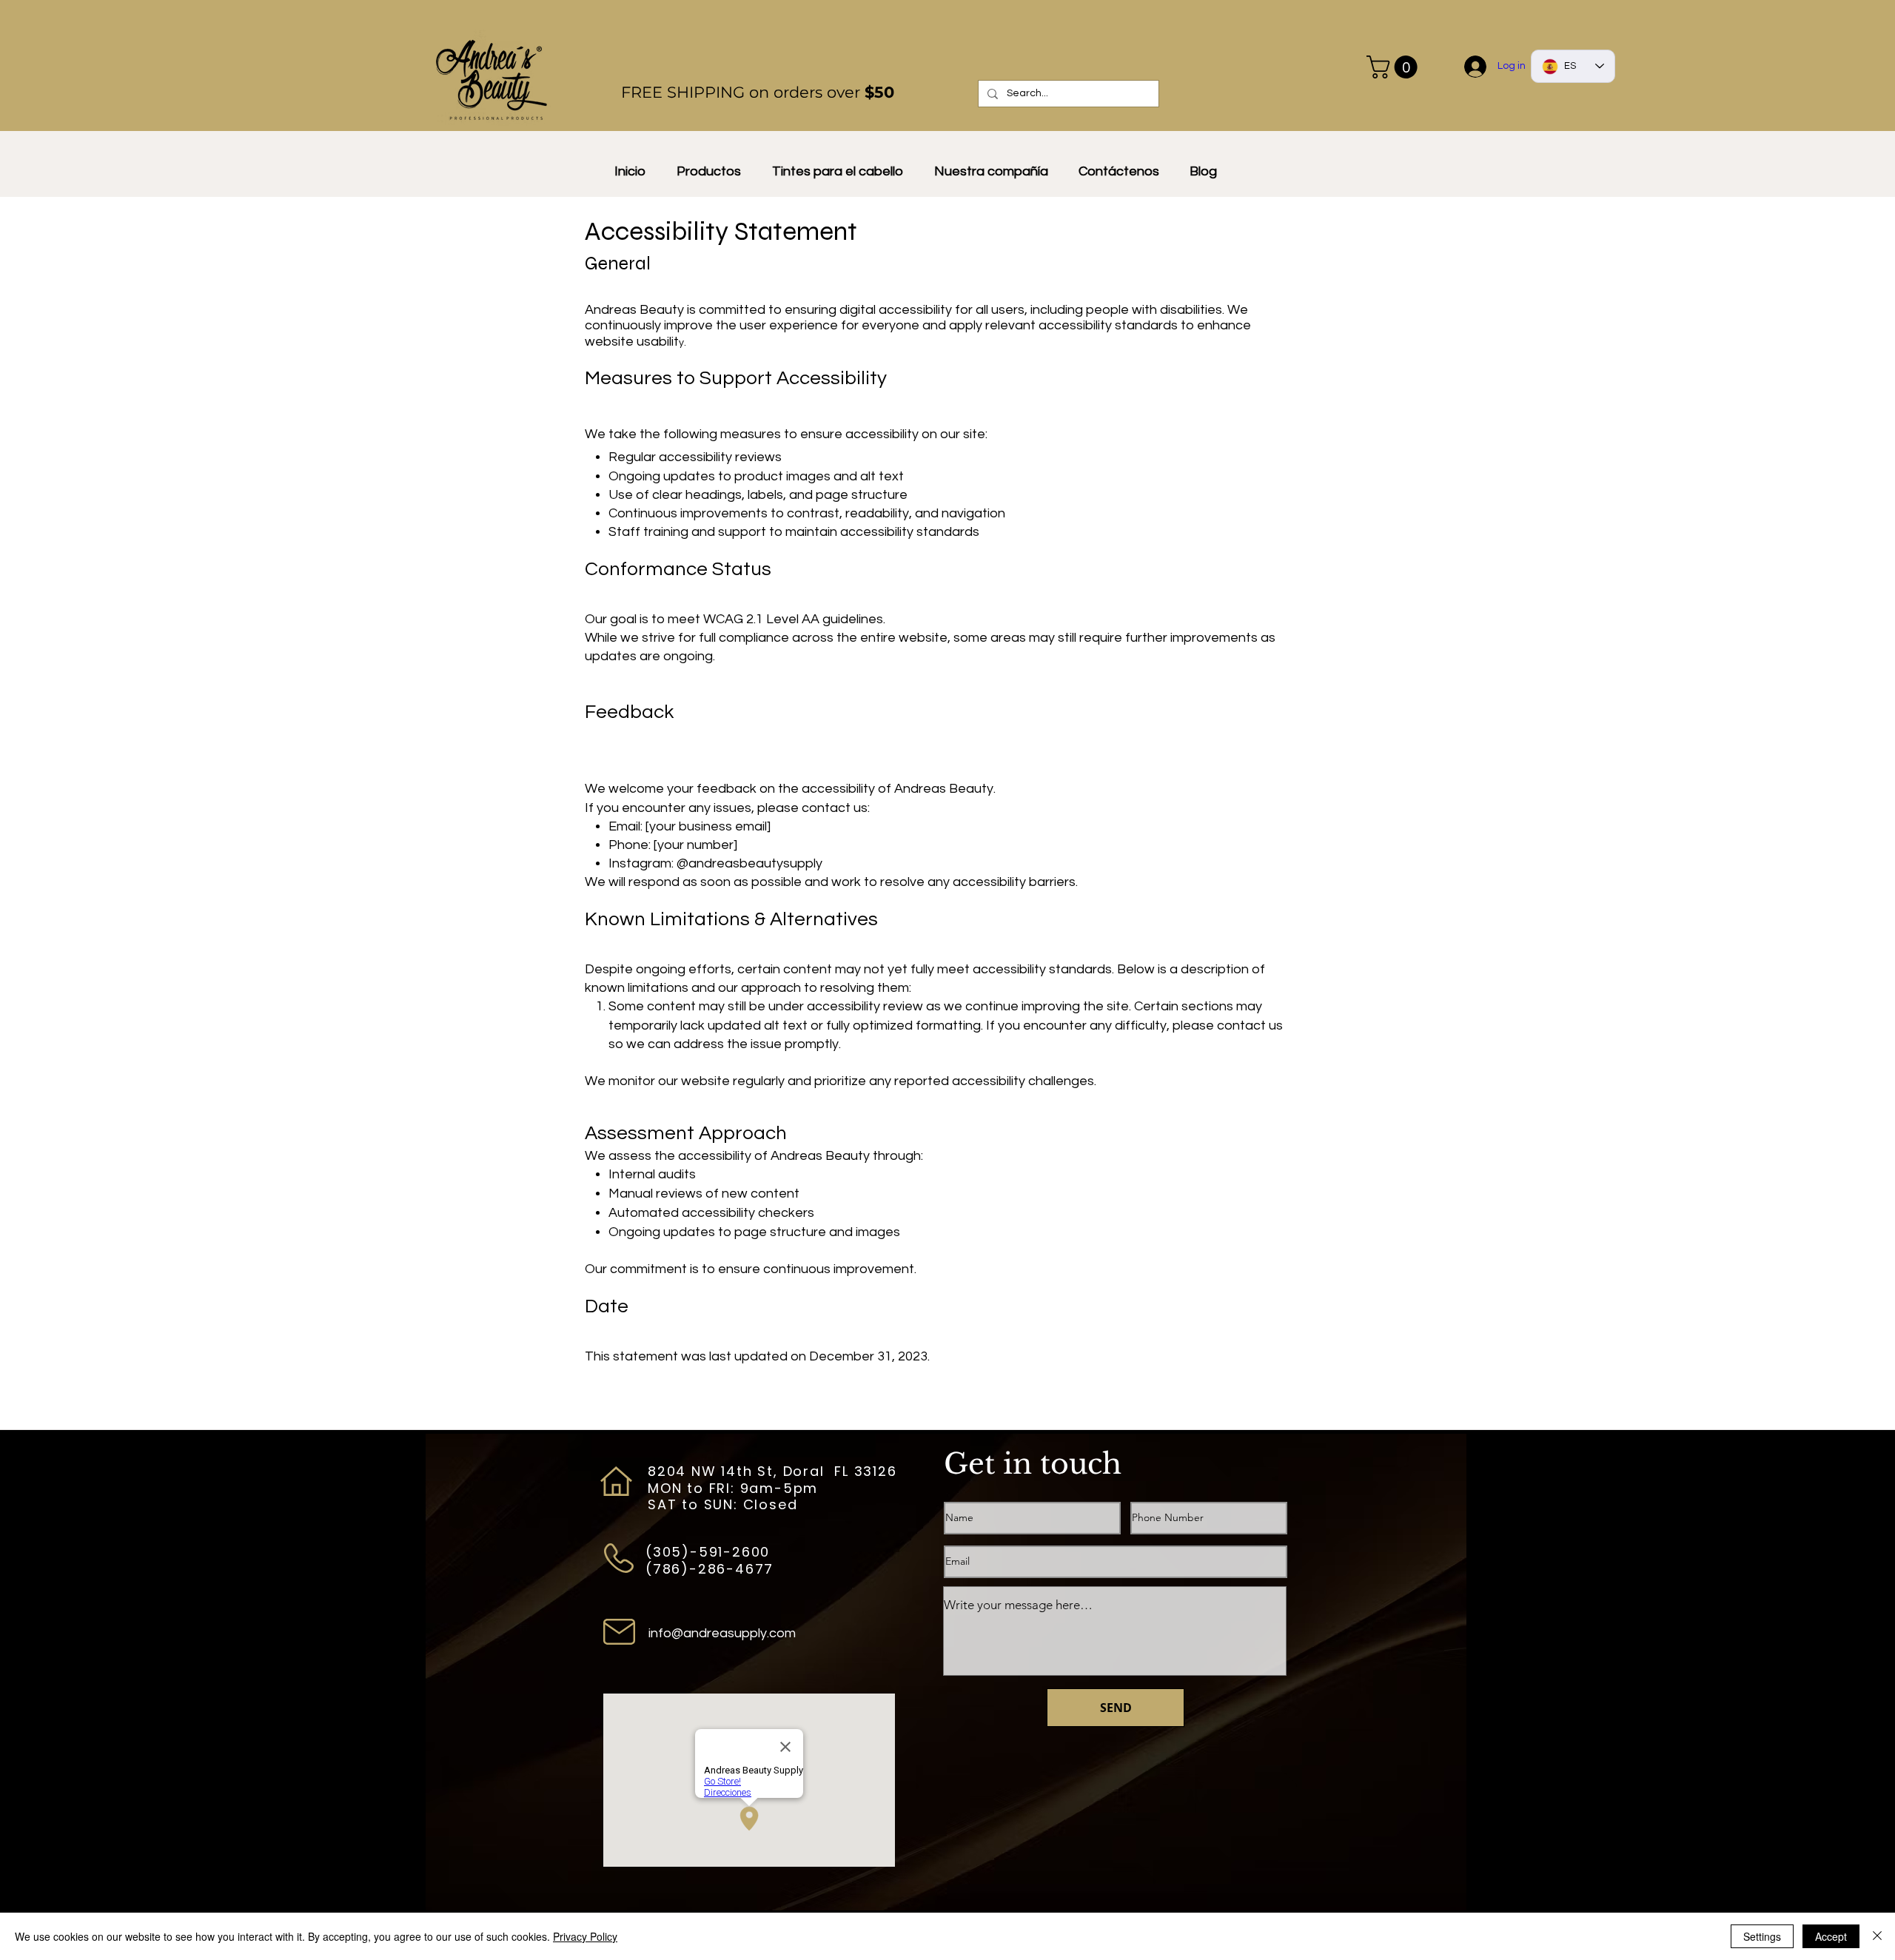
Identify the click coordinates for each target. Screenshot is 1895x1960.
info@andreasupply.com (722, 1633)
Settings (1762, 1936)
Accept (1831, 1936)
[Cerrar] (1877, 1936)
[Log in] (1476, 67)
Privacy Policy (585, 1936)
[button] (1395, 67)
